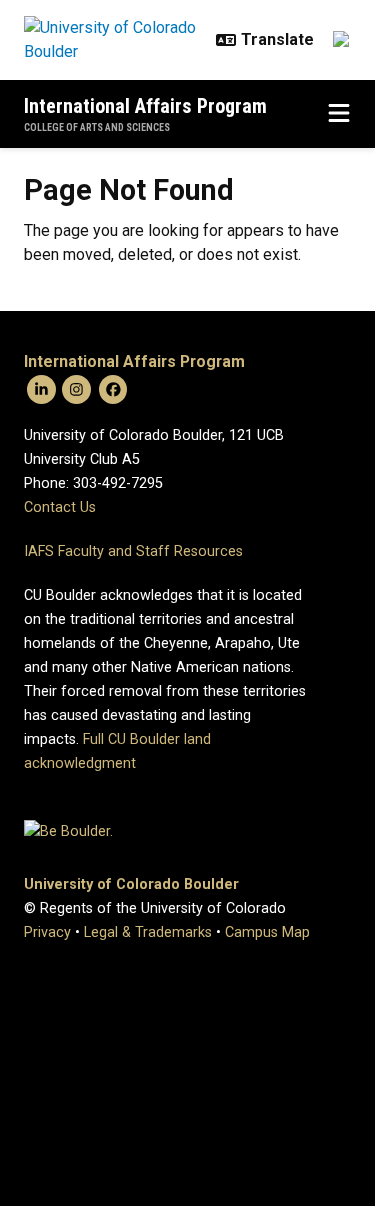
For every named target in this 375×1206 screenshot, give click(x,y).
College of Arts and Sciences (97, 127)
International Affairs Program (145, 106)
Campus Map (267, 932)
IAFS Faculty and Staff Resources (133, 551)
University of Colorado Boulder (131, 884)
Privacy (47, 932)
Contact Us (60, 507)
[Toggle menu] (339, 114)
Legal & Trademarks (148, 932)
